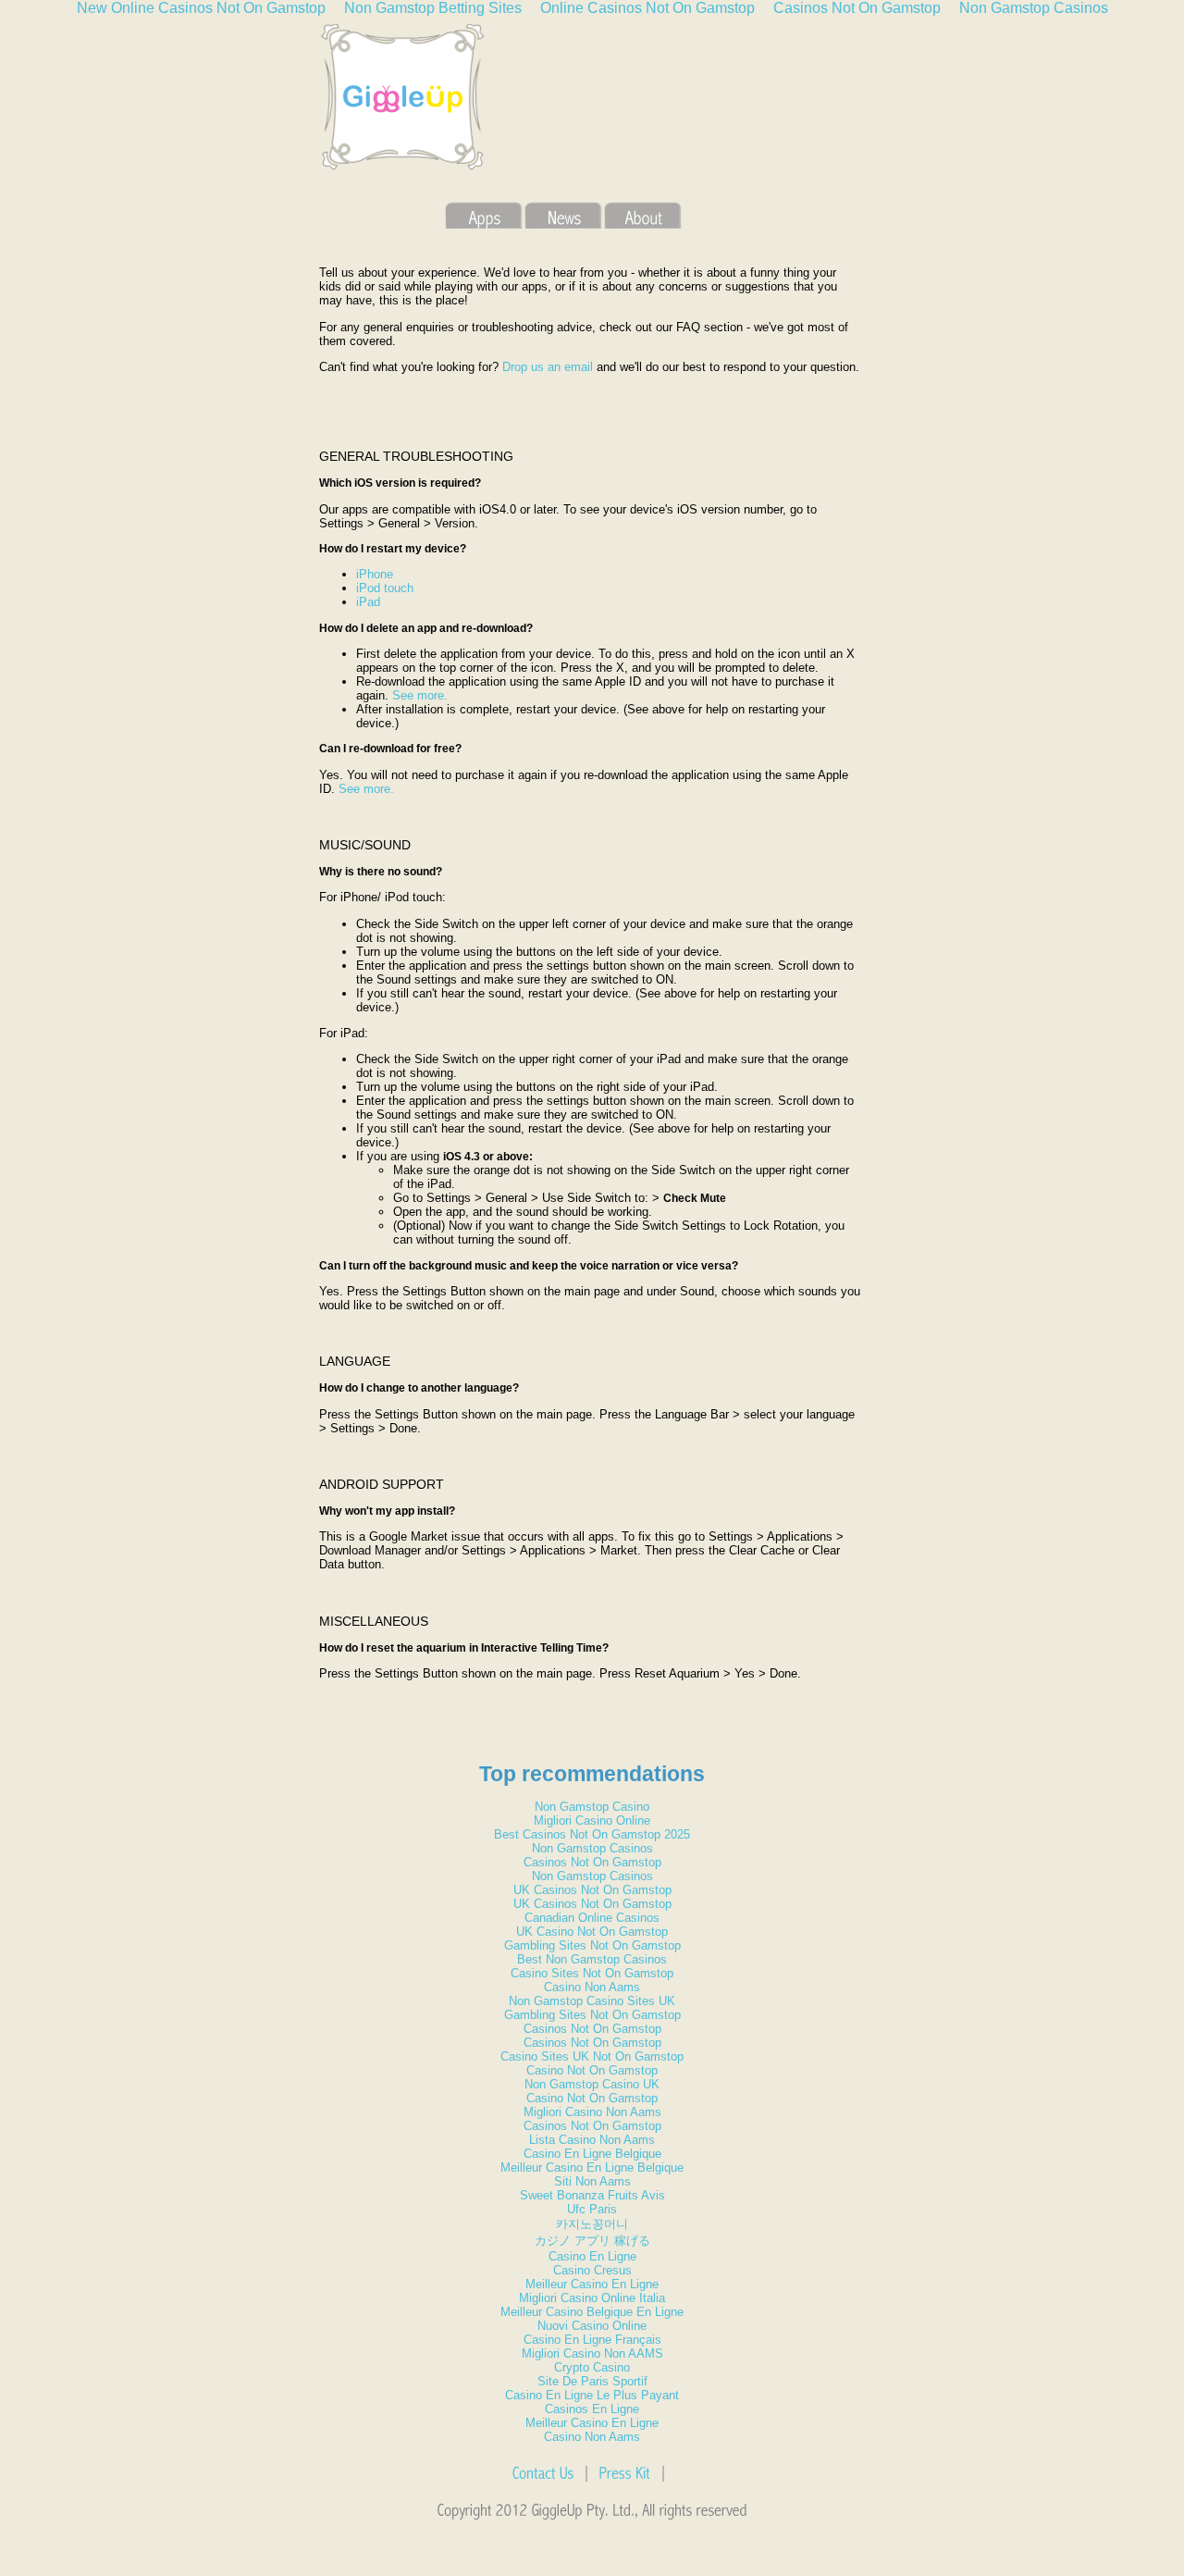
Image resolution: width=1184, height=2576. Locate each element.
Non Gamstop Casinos (592, 1848)
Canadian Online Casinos (592, 1918)
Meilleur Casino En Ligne (592, 2284)
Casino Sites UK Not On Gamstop (592, 2056)
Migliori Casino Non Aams (592, 2112)
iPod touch (385, 588)
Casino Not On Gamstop (592, 2070)
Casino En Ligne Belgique (592, 2154)
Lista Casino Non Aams (592, 2140)
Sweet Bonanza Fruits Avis (592, 2195)
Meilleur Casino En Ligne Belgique (592, 2167)
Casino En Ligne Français (592, 2340)
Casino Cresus (592, 2270)
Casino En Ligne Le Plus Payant (592, 2395)
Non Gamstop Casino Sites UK (592, 2001)
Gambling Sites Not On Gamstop (592, 1945)
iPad (368, 602)
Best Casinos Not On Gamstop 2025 (592, 1834)
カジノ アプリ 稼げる (592, 2241)
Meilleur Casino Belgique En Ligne (592, 2312)
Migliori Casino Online (592, 1821)
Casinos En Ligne (592, 2409)
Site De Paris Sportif (592, 2381)
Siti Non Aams (592, 2181)
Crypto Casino (592, 2367)
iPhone (375, 574)
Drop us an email (548, 367)
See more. (420, 695)
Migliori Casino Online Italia (592, 2298)
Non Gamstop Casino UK (592, 2084)
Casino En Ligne (592, 2256)
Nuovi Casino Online (592, 2326)
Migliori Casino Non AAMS (592, 2353)
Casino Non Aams (592, 1987)
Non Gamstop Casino (592, 1807)
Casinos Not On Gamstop (592, 1862)
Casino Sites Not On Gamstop (592, 1973)
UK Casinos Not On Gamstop (592, 1890)
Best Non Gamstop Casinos (592, 1959)
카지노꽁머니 (592, 2224)
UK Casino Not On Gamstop (592, 1932)
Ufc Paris (592, 2209)
